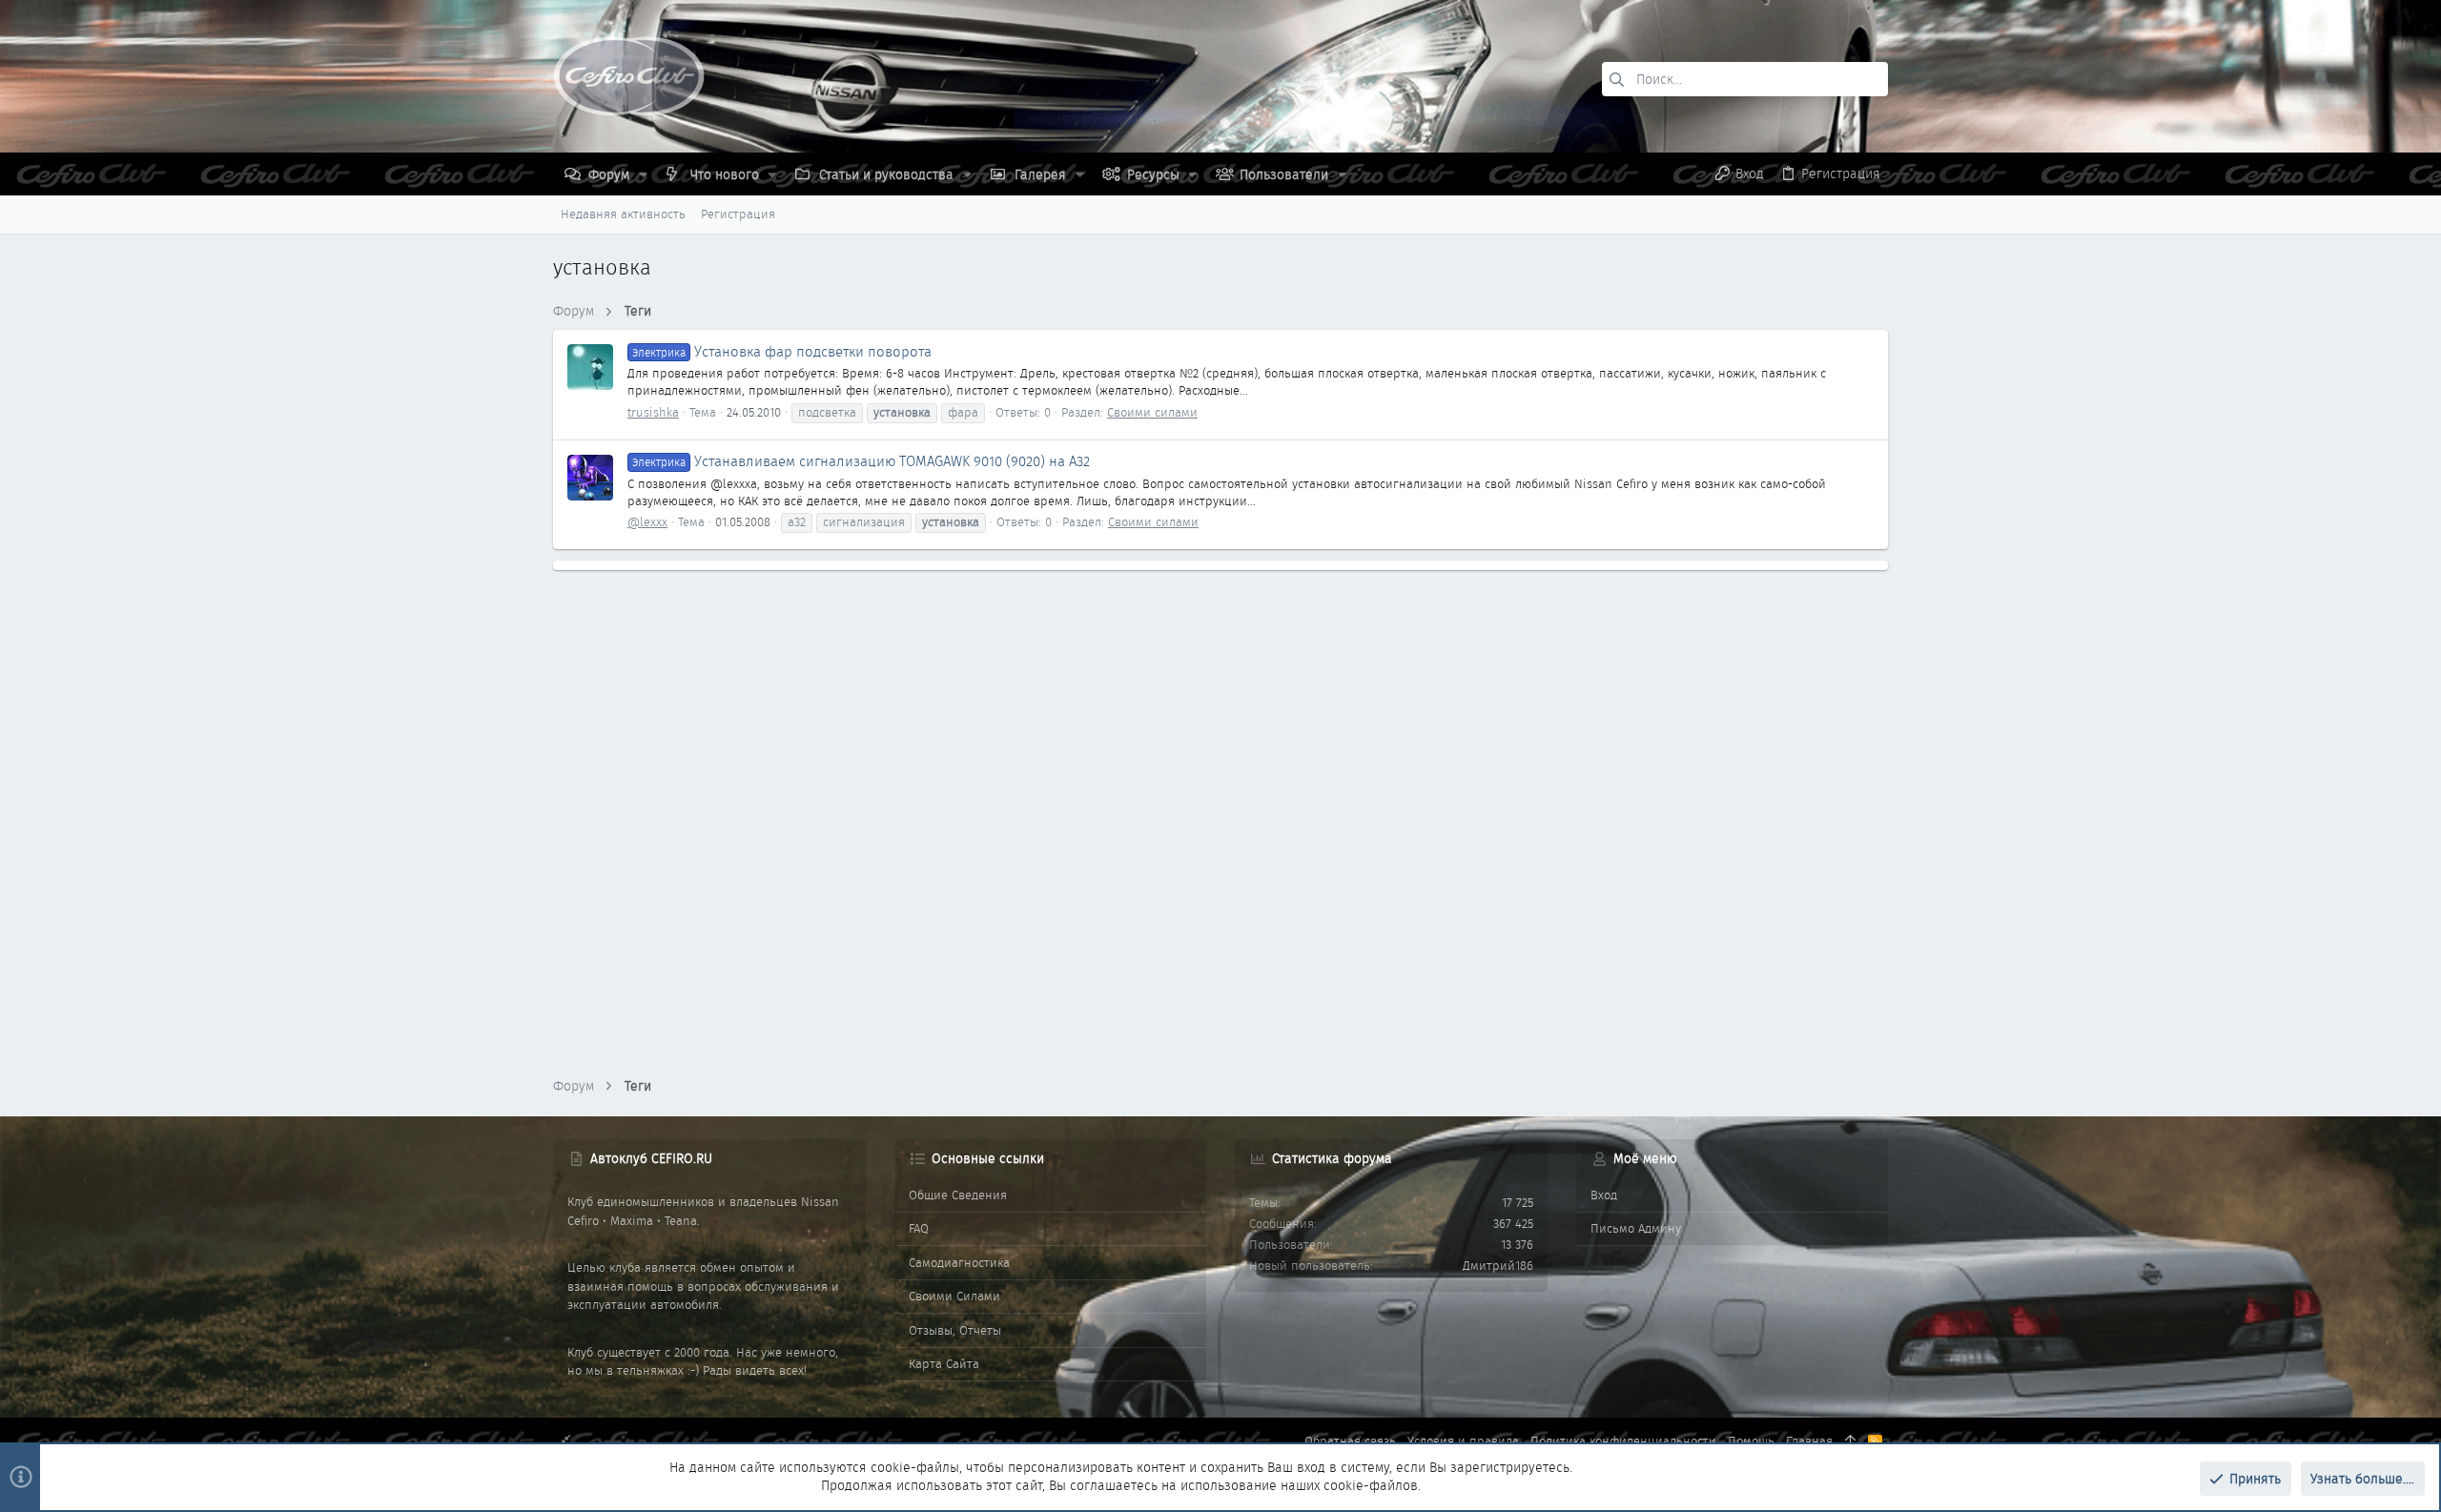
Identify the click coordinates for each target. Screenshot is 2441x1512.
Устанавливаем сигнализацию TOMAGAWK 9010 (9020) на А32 (861, 461)
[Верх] (1850, 1441)
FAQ (919, 1228)
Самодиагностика (959, 1263)
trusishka (653, 412)
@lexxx (647, 522)
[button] (643, 174)
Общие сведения (958, 1195)
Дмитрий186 (1498, 1266)
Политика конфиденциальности (1623, 1441)
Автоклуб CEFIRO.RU (651, 1158)
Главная (1809, 1441)
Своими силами (1152, 412)
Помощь (1751, 1441)
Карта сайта (944, 1364)
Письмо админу (1636, 1228)
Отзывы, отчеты (955, 1330)
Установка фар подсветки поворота (782, 352)
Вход (1604, 1195)
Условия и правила (1463, 1441)
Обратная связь (1350, 1441)
